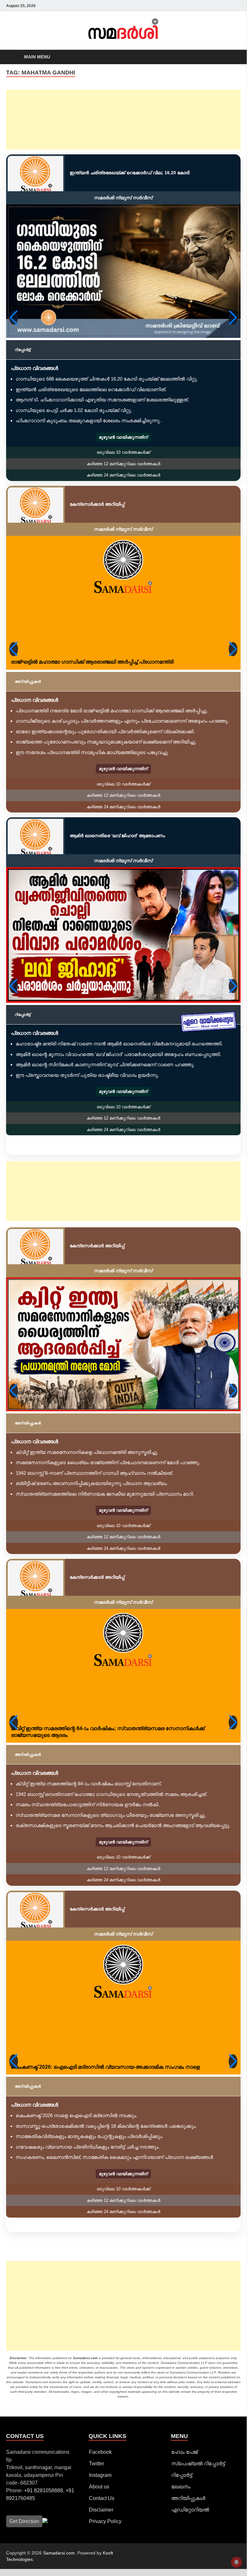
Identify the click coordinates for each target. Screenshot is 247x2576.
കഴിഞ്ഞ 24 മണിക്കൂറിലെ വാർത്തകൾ (123, 475)
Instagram (100, 2475)
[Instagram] (206, 6)
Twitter (97, 2464)
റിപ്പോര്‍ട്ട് (182, 2475)
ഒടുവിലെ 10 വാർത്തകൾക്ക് (123, 452)
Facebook (100, 2452)
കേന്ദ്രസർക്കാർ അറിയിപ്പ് (97, 504)
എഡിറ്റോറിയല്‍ (190, 2510)
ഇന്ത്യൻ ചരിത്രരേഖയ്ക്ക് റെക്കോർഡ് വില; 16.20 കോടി (130, 173)
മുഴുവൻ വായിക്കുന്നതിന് (123, 437)
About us (99, 2487)
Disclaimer (101, 2510)
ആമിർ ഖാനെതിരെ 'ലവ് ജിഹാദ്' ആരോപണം (117, 836)
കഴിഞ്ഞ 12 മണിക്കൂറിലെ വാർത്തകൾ (123, 464)
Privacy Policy (105, 2521)
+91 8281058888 (44, 2490)
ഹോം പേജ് (184, 2452)
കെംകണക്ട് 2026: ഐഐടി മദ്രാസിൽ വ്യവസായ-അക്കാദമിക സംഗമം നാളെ (105, 2067)
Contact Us (102, 2498)
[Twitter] (198, 6)
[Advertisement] (123, 120)
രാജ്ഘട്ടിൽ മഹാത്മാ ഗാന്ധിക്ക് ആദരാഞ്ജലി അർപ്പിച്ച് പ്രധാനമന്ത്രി (92, 662)
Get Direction (24, 2521)
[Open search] (229, 57)
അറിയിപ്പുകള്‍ (188, 2498)
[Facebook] (190, 6)
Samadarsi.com (59, 2553)
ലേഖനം (181, 2487)
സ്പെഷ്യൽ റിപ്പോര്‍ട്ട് (198, 2464)
